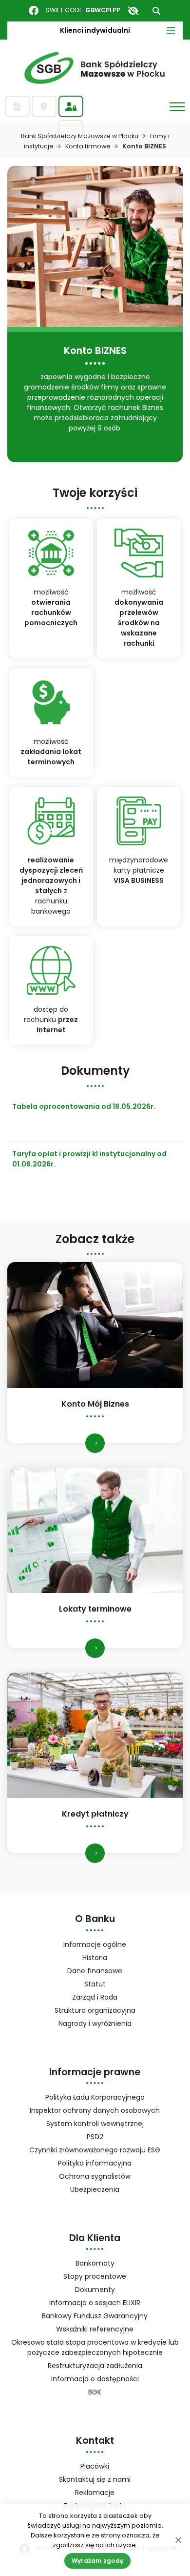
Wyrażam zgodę (97, 2561)
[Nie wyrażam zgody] (178, 2540)
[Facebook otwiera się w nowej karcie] (34, 11)
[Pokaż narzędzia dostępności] (133, 11)
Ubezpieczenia (95, 2189)
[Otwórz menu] (177, 107)
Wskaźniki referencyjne (95, 2329)
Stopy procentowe (95, 2276)
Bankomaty (95, 2263)
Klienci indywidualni (95, 30)
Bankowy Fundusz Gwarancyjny (107, 2317)
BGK (107, 2393)
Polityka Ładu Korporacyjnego (95, 2097)
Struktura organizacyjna (108, 2011)
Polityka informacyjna (95, 2163)
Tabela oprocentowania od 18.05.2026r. (84, 1106)
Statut (108, 1985)
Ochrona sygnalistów (95, 2176)
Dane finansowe (95, 1971)
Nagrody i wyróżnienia (95, 2024)
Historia (95, 1958)
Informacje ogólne (95, 1944)
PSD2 (95, 2137)
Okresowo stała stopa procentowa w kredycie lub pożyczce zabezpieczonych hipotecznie (95, 2347)
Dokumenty (95, 2290)
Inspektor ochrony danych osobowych (95, 2110)
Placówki (95, 2466)
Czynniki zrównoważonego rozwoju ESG (95, 2150)
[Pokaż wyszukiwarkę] (156, 11)
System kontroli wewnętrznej (95, 2124)
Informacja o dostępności (95, 2379)
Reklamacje (95, 2493)
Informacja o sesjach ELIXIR (95, 2303)
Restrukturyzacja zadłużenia (95, 2366)
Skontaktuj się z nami (95, 2479)
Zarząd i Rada (95, 1997)
